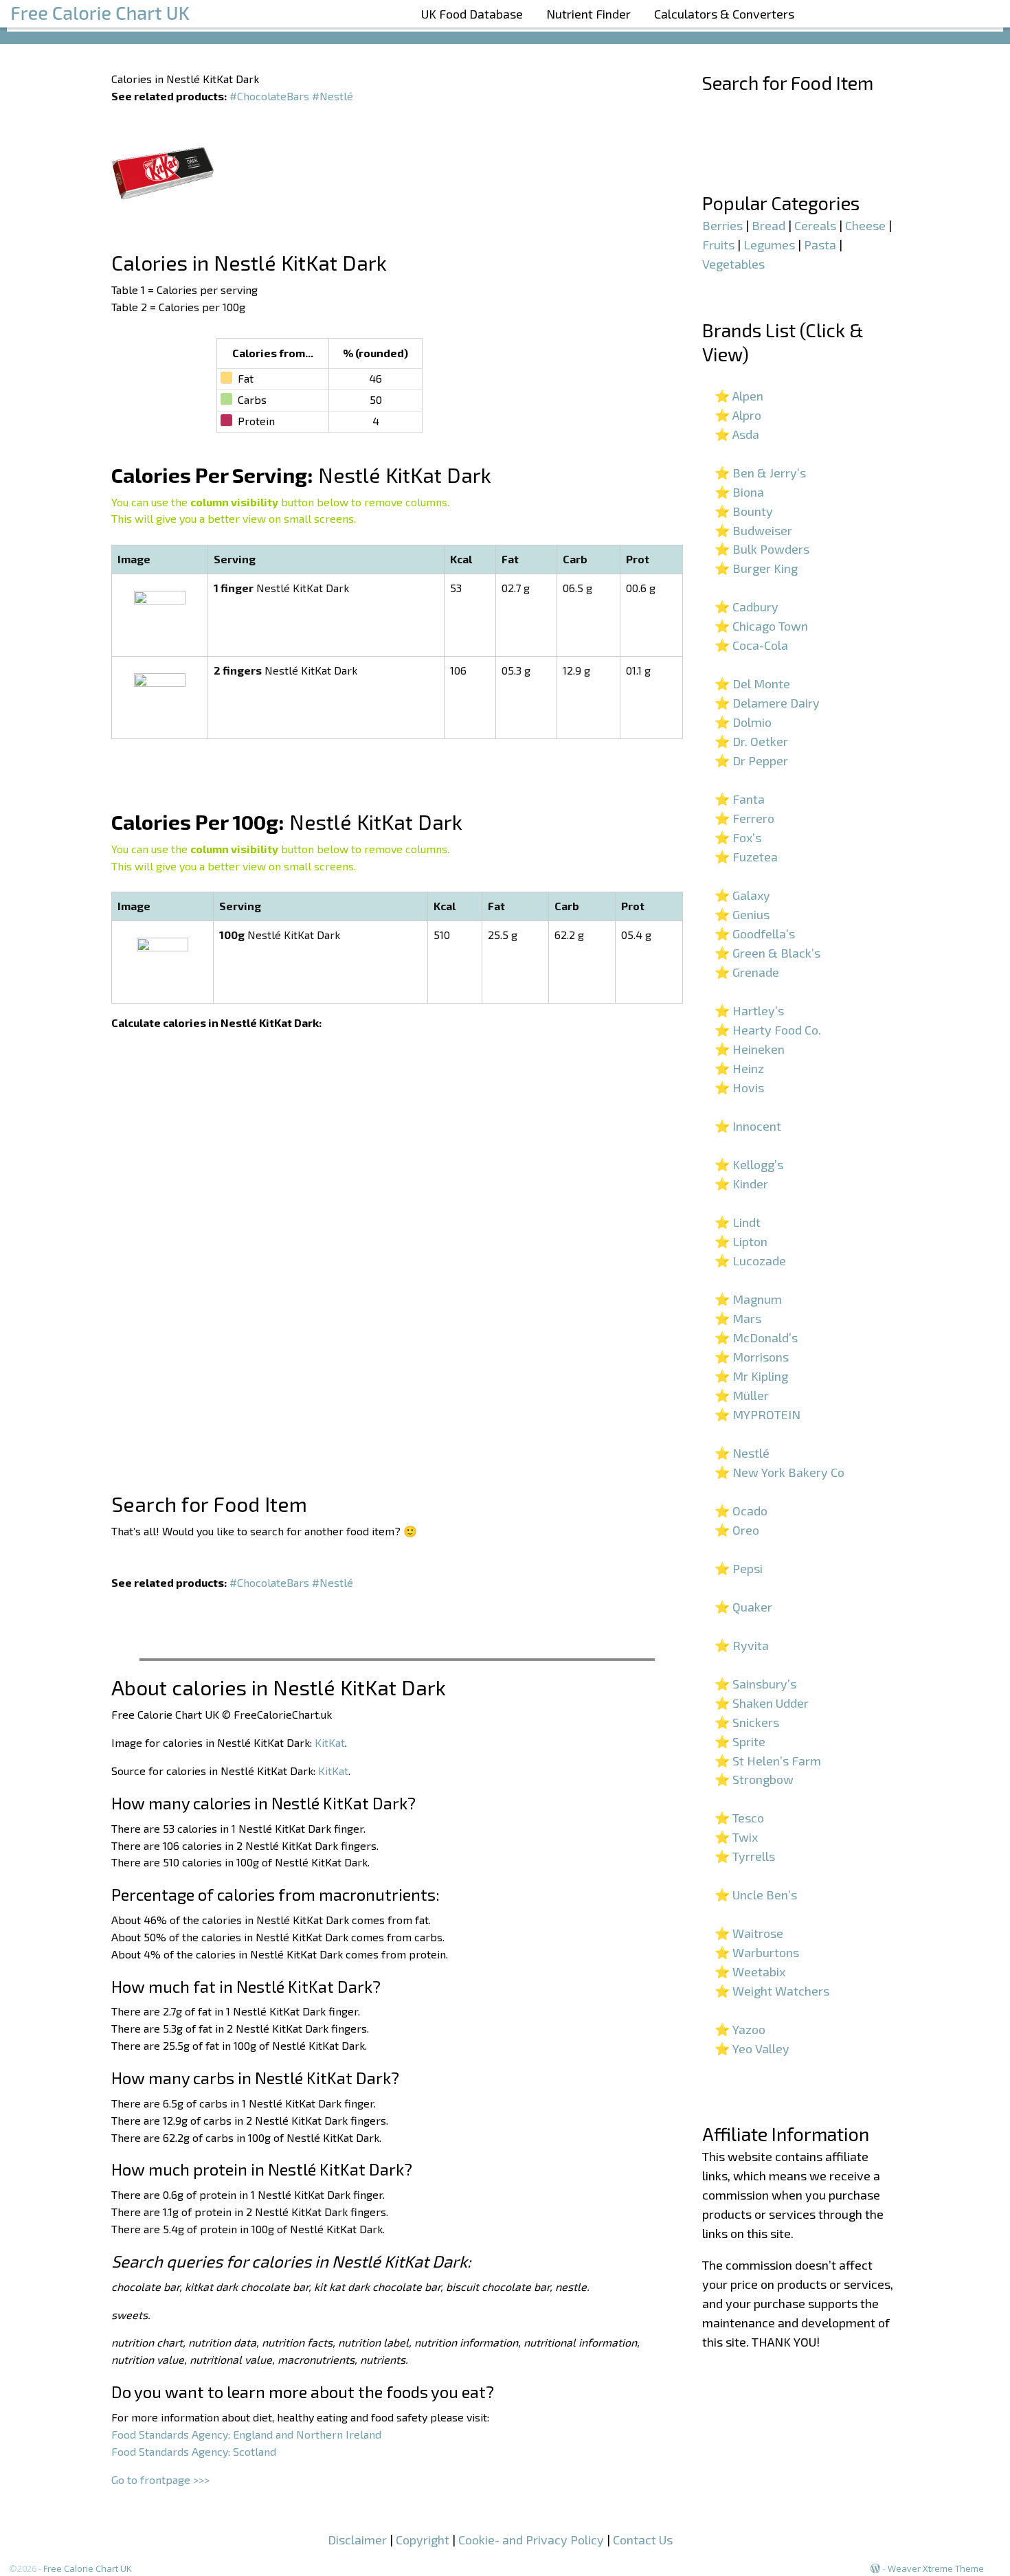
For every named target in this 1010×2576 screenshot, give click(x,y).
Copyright (423, 2540)
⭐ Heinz (739, 1068)
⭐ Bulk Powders (762, 549)
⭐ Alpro (738, 415)
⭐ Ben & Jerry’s (760, 473)
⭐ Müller (742, 1395)
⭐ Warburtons (757, 1952)
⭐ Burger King (756, 568)
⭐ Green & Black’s (767, 953)
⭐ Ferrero (744, 818)
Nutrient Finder (588, 14)
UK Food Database (472, 14)
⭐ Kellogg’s (749, 1164)
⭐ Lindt (738, 1222)
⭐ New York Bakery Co (779, 1472)
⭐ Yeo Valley (752, 2048)
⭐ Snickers (747, 1722)
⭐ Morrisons (752, 1357)
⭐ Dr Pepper (751, 760)
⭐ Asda (737, 434)
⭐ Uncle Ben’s (756, 1895)
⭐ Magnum (748, 1299)
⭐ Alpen (739, 396)
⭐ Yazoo (740, 2029)
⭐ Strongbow (754, 1779)
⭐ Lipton (741, 1241)
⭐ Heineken (750, 1049)
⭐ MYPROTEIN (757, 1414)
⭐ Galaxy (742, 895)
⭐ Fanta (740, 799)
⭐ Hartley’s (749, 1010)
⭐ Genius (742, 914)
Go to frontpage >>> (160, 2479)
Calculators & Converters (724, 14)
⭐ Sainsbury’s (755, 1684)
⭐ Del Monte (752, 683)
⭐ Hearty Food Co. (768, 1030)
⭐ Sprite (740, 1741)
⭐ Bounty (744, 511)
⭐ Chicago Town (761, 626)
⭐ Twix (736, 1837)
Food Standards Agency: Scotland (194, 2451)
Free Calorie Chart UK (88, 2568)
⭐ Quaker (743, 1607)
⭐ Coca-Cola (751, 645)
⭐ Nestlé (742, 1453)
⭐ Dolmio (743, 722)
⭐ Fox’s (738, 837)
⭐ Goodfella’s (755, 934)
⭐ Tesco (739, 1818)
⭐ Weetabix (750, 1971)
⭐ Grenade (747, 972)
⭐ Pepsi (739, 1568)
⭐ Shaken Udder (762, 1703)
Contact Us (643, 2540)
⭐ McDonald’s (756, 1337)
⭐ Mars (738, 1318)
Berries (722, 225)
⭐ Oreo (737, 1530)
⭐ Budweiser (753, 530)
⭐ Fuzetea (746, 857)
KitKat (330, 1742)
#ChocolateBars (269, 96)
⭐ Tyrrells (745, 1856)
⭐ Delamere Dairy (767, 703)
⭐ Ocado (741, 1511)
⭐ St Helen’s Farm (768, 1761)
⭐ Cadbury (747, 607)
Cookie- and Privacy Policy (531, 2540)
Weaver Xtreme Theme (936, 2568)
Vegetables (733, 264)
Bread (768, 225)
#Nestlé (333, 96)
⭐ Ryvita (742, 1645)
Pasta (820, 245)
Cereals (815, 225)
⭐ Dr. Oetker (751, 741)
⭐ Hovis (739, 1087)
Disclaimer (357, 2540)
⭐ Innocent (748, 1126)
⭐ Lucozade (750, 1261)
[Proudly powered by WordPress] (875, 2568)
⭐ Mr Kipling (751, 1376)
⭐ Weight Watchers (772, 1991)
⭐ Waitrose (749, 1933)
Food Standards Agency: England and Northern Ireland (246, 2434)
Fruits (718, 245)
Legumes (769, 245)
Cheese (865, 225)
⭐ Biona (739, 492)
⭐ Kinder (741, 1184)
